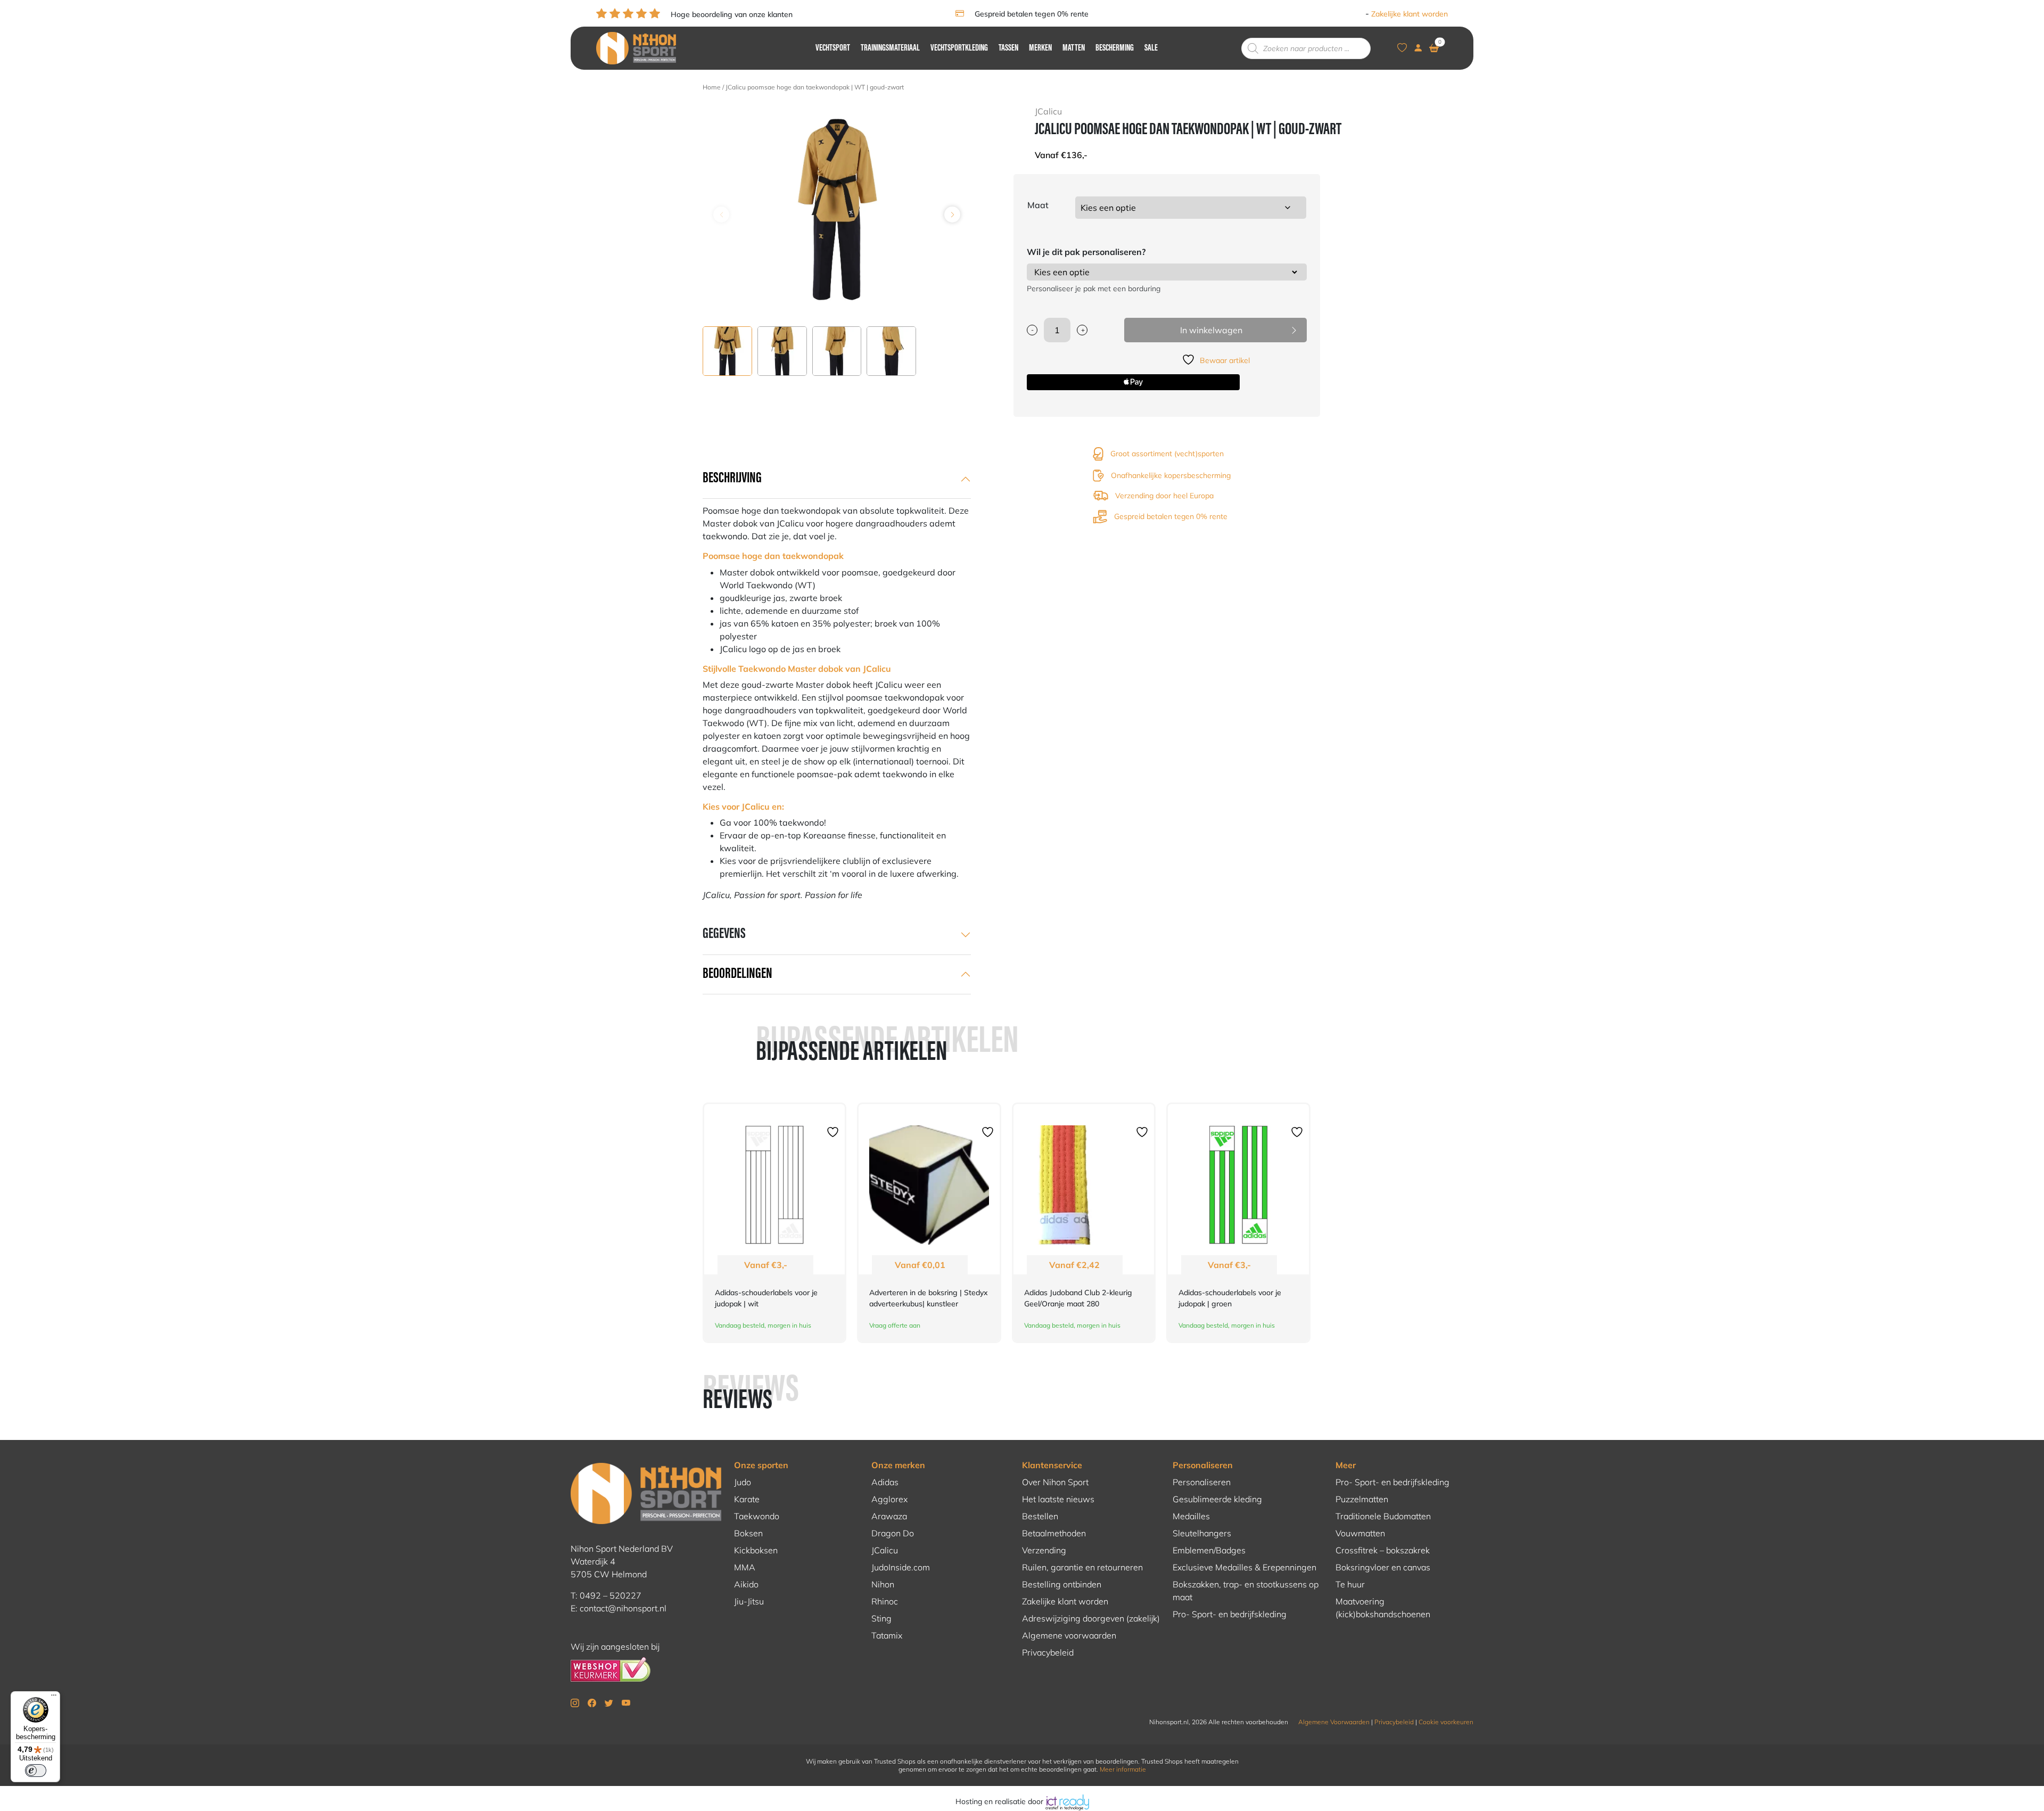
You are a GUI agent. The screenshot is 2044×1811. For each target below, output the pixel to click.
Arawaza (889, 1516)
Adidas (885, 1482)
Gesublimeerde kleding (1217, 1499)
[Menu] (54, 1698)
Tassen (1008, 48)
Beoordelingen (737, 974)
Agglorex (889, 1499)
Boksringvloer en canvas (1383, 1567)
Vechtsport (833, 48)
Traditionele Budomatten (1383, 1516)
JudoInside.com (901, 1567)
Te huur (1350, 1584)
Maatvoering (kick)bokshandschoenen (1383, 1608)
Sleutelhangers (1202, 1533)
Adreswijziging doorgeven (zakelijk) (1091, 1618)
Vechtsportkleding (959, 48)
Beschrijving (732, 479)
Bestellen (1040, 1516)
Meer (1346, 1465)
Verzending (1044, 1550)
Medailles (1191, 1516)
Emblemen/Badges (1209, 1550)
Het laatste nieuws (1058, 1499)
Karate (747, 1499)
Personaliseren (1203, 1465)
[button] (952, 215)
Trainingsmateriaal (890, 48)
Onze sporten (761, 1465)
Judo (743, 1482)
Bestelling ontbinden (1062, 1584)
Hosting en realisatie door (1000, 1801)
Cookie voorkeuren (1446, 1722)
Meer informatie (1123, 1769)
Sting (881, 1618)
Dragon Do (893, 1533)
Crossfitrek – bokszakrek (1383, 1550)
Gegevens (724, 934)
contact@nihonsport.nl (623, 1608)
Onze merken (898, 1465)
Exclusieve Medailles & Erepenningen (1244, 1567)
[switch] (36, 1771)
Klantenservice (1052, 1465)
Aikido (746, 1584)
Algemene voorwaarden (1069, 1635)
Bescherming (1115, 48)
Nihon (883, 1584)
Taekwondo (757, 1516)
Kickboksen (756, 1550)
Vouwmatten (1360, 1533)
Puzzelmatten (1362, 1499)
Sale (1151, 48)
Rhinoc (885, 1601)
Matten (1074, 48)
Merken (1040, 48)
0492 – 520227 (611, 1595)
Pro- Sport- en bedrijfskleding (1230, 1614)
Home (712, 87)
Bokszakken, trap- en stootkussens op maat (1246, 1591)
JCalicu (885, 1550)
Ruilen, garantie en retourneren (1082, 1567)
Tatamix (887, 1635)
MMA (745, 1567)
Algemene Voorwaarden (1334, 1722)
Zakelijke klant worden (1410, 14)
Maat (1038, 205)
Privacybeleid (1048, 1652)
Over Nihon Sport (1055, 1482)
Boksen (748, 1533)
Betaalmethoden (1054, 1533)
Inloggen (1348, 14)
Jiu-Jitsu (749, 1601)
